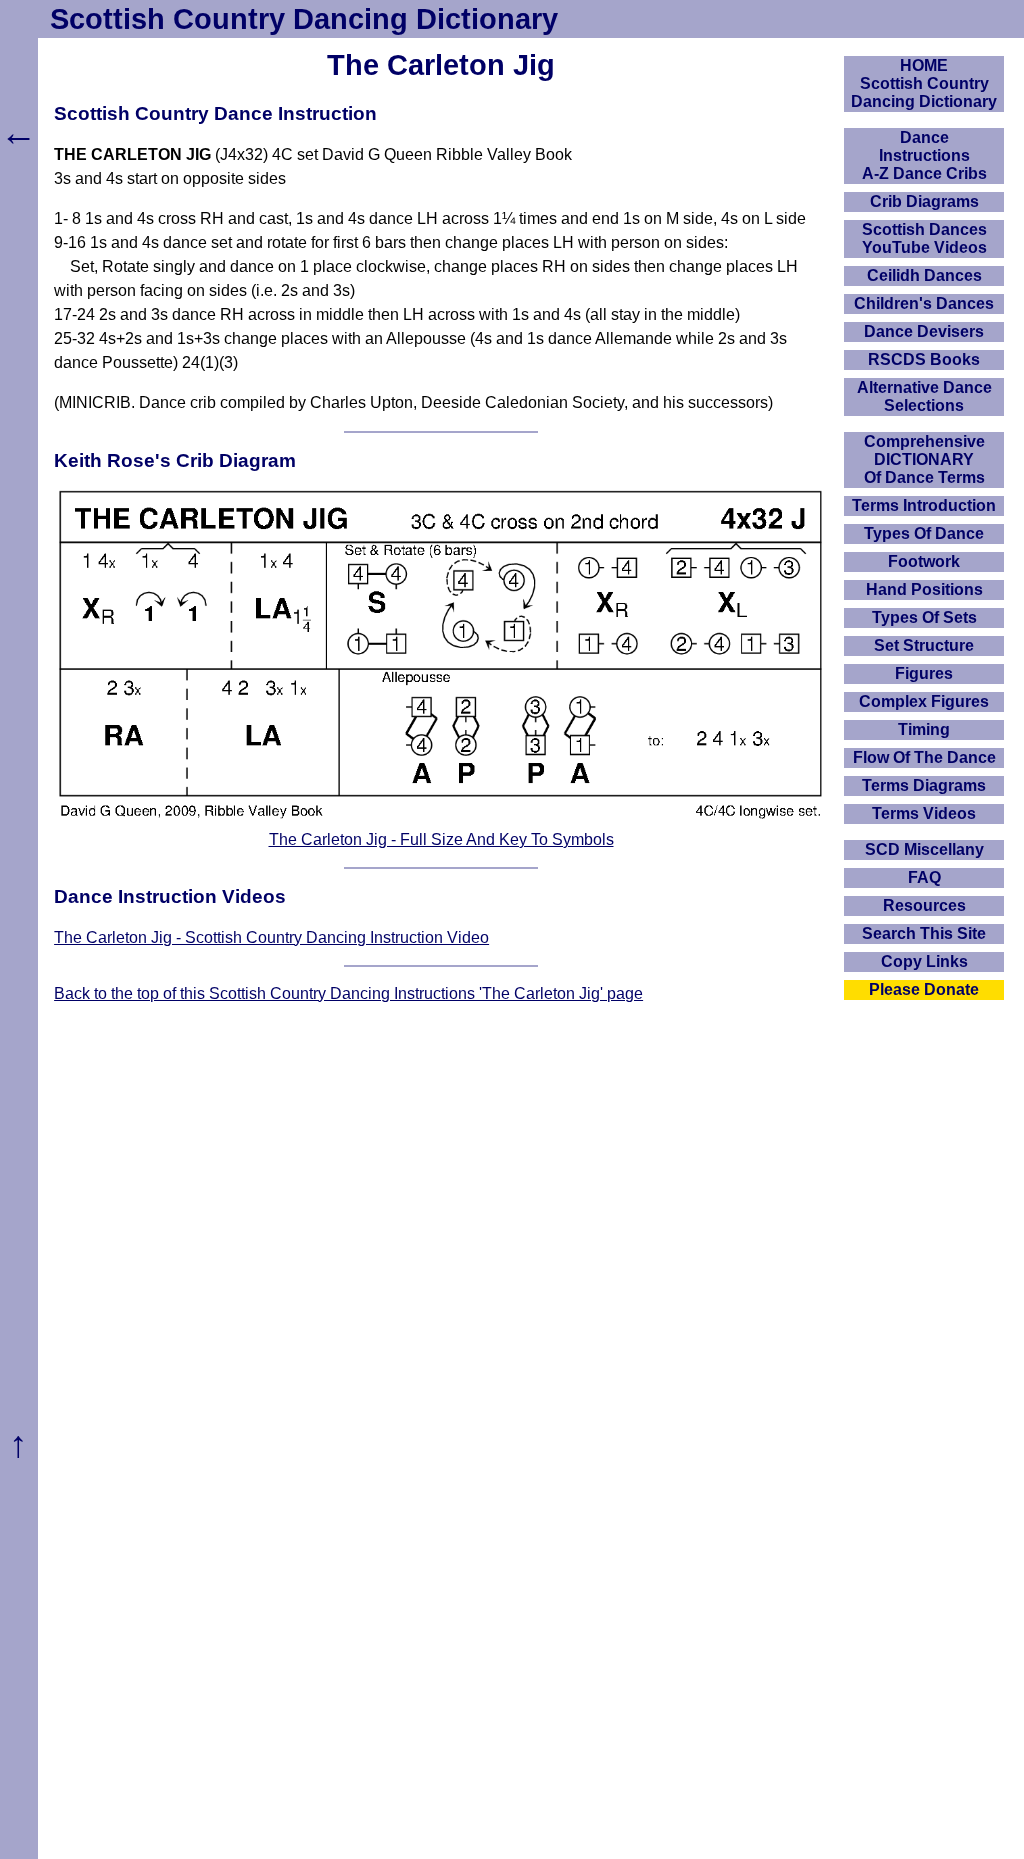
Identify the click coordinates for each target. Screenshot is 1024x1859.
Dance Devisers (924, 331)
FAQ (924, 877)
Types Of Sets (924, 617)
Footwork (924, 561)
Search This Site (924, 933)
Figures (924, 673)
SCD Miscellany (924, 849)
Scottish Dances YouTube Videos (924, 238)
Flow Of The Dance (924, 757)
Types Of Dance (924, 533)
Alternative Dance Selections (924, 396)
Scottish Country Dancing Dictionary (304, 19)
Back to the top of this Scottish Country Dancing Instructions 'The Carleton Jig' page (348, 993)
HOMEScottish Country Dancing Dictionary (924, 83)
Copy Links (924, 961)
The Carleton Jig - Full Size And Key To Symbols (441, 839)
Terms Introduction (924, 505)
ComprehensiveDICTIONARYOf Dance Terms (924, 459)
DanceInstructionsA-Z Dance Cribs (924, 155)
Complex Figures (924, 701)
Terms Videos (924, 813)
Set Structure (924, 645)
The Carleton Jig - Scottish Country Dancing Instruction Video (271, 937)
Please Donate (924, 989)
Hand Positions (924, 589)
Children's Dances (924, 303)
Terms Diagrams (924, 785)
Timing (924, 729)
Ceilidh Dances (924, 275)
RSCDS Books (924, 359)
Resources (924, 905)
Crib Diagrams (924, 201)
